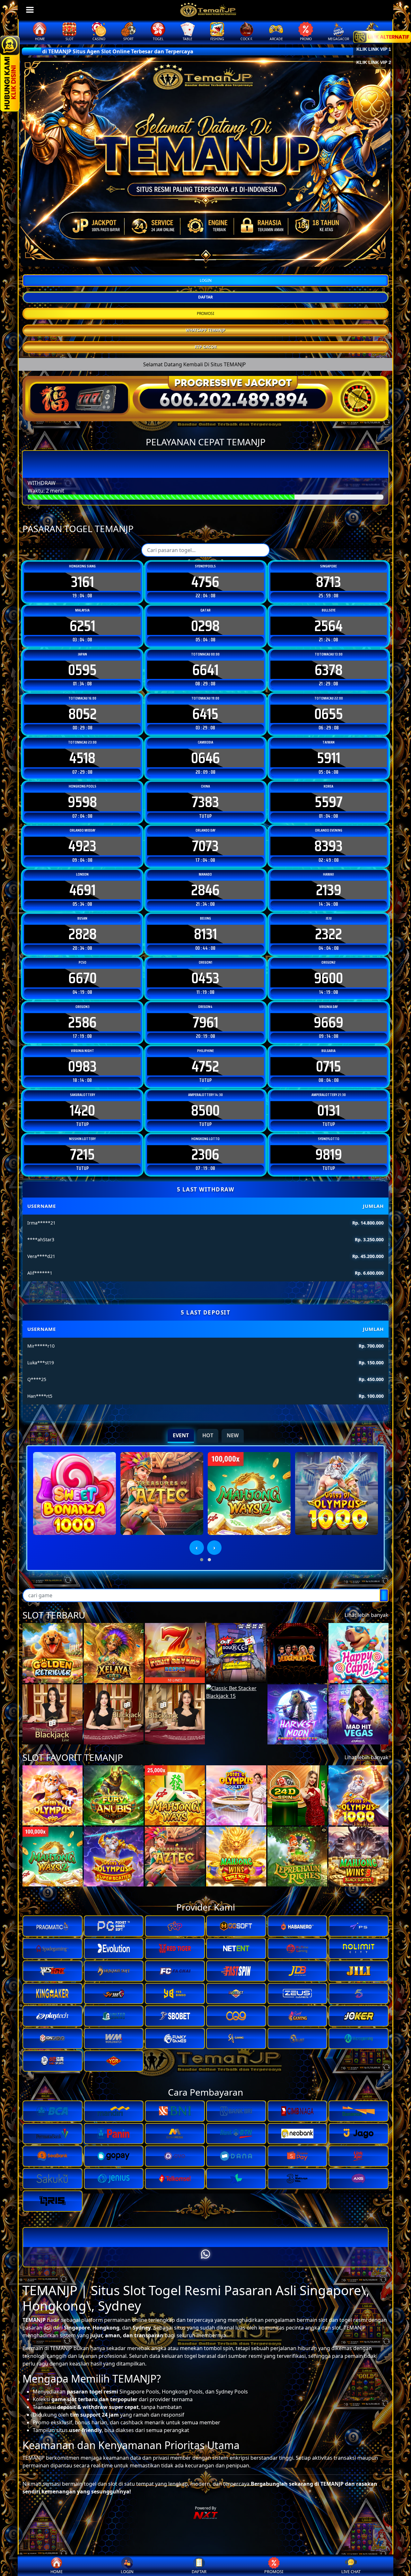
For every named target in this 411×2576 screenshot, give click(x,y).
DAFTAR (205, 297)
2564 (328, 626)
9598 (82, 802)
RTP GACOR (206, 347)
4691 (83, 890)
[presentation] (197, 1548)
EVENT (181, 1435)
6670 (83, 978)
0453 (205, 978)
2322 (328, 934)
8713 (328, 582)
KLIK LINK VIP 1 (374, 49)
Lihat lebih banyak (367, 1615)
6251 (83, 626)
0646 (205, 758)
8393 (328, 846)
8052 (83, 714)
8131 (205, 934)
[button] (202, 1560)
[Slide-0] (200, 260)
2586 (82, 1022)
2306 (205, 1154)
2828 (83, 934)
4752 (205, 1066)
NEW (233, 1435)
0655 (329, 714)
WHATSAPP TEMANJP (205, 330)
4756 (205, 582)
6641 (205, 670)
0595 (82, 670)
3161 (83, 582)
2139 (329, 890)
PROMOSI (205, 313)
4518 (82, 758)
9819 (329, 1154)
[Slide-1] (211, 260)
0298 (205, 626)
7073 (205, 846)
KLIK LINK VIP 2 (374, 62)
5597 (329, 802)
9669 (328, 1022)
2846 (205, 890)
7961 (205, 1022)
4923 (82, 846)
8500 (205, 1110)
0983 (82, 1066)
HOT (208, 1435)
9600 (328, 978)
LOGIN (206, 280)
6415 (205, 714)
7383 (205, 802)
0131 (329, 1110)
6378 (329, 670)
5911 (329, 758)
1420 (82, 1110)
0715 (328, 1066)
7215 (82, 1154)
